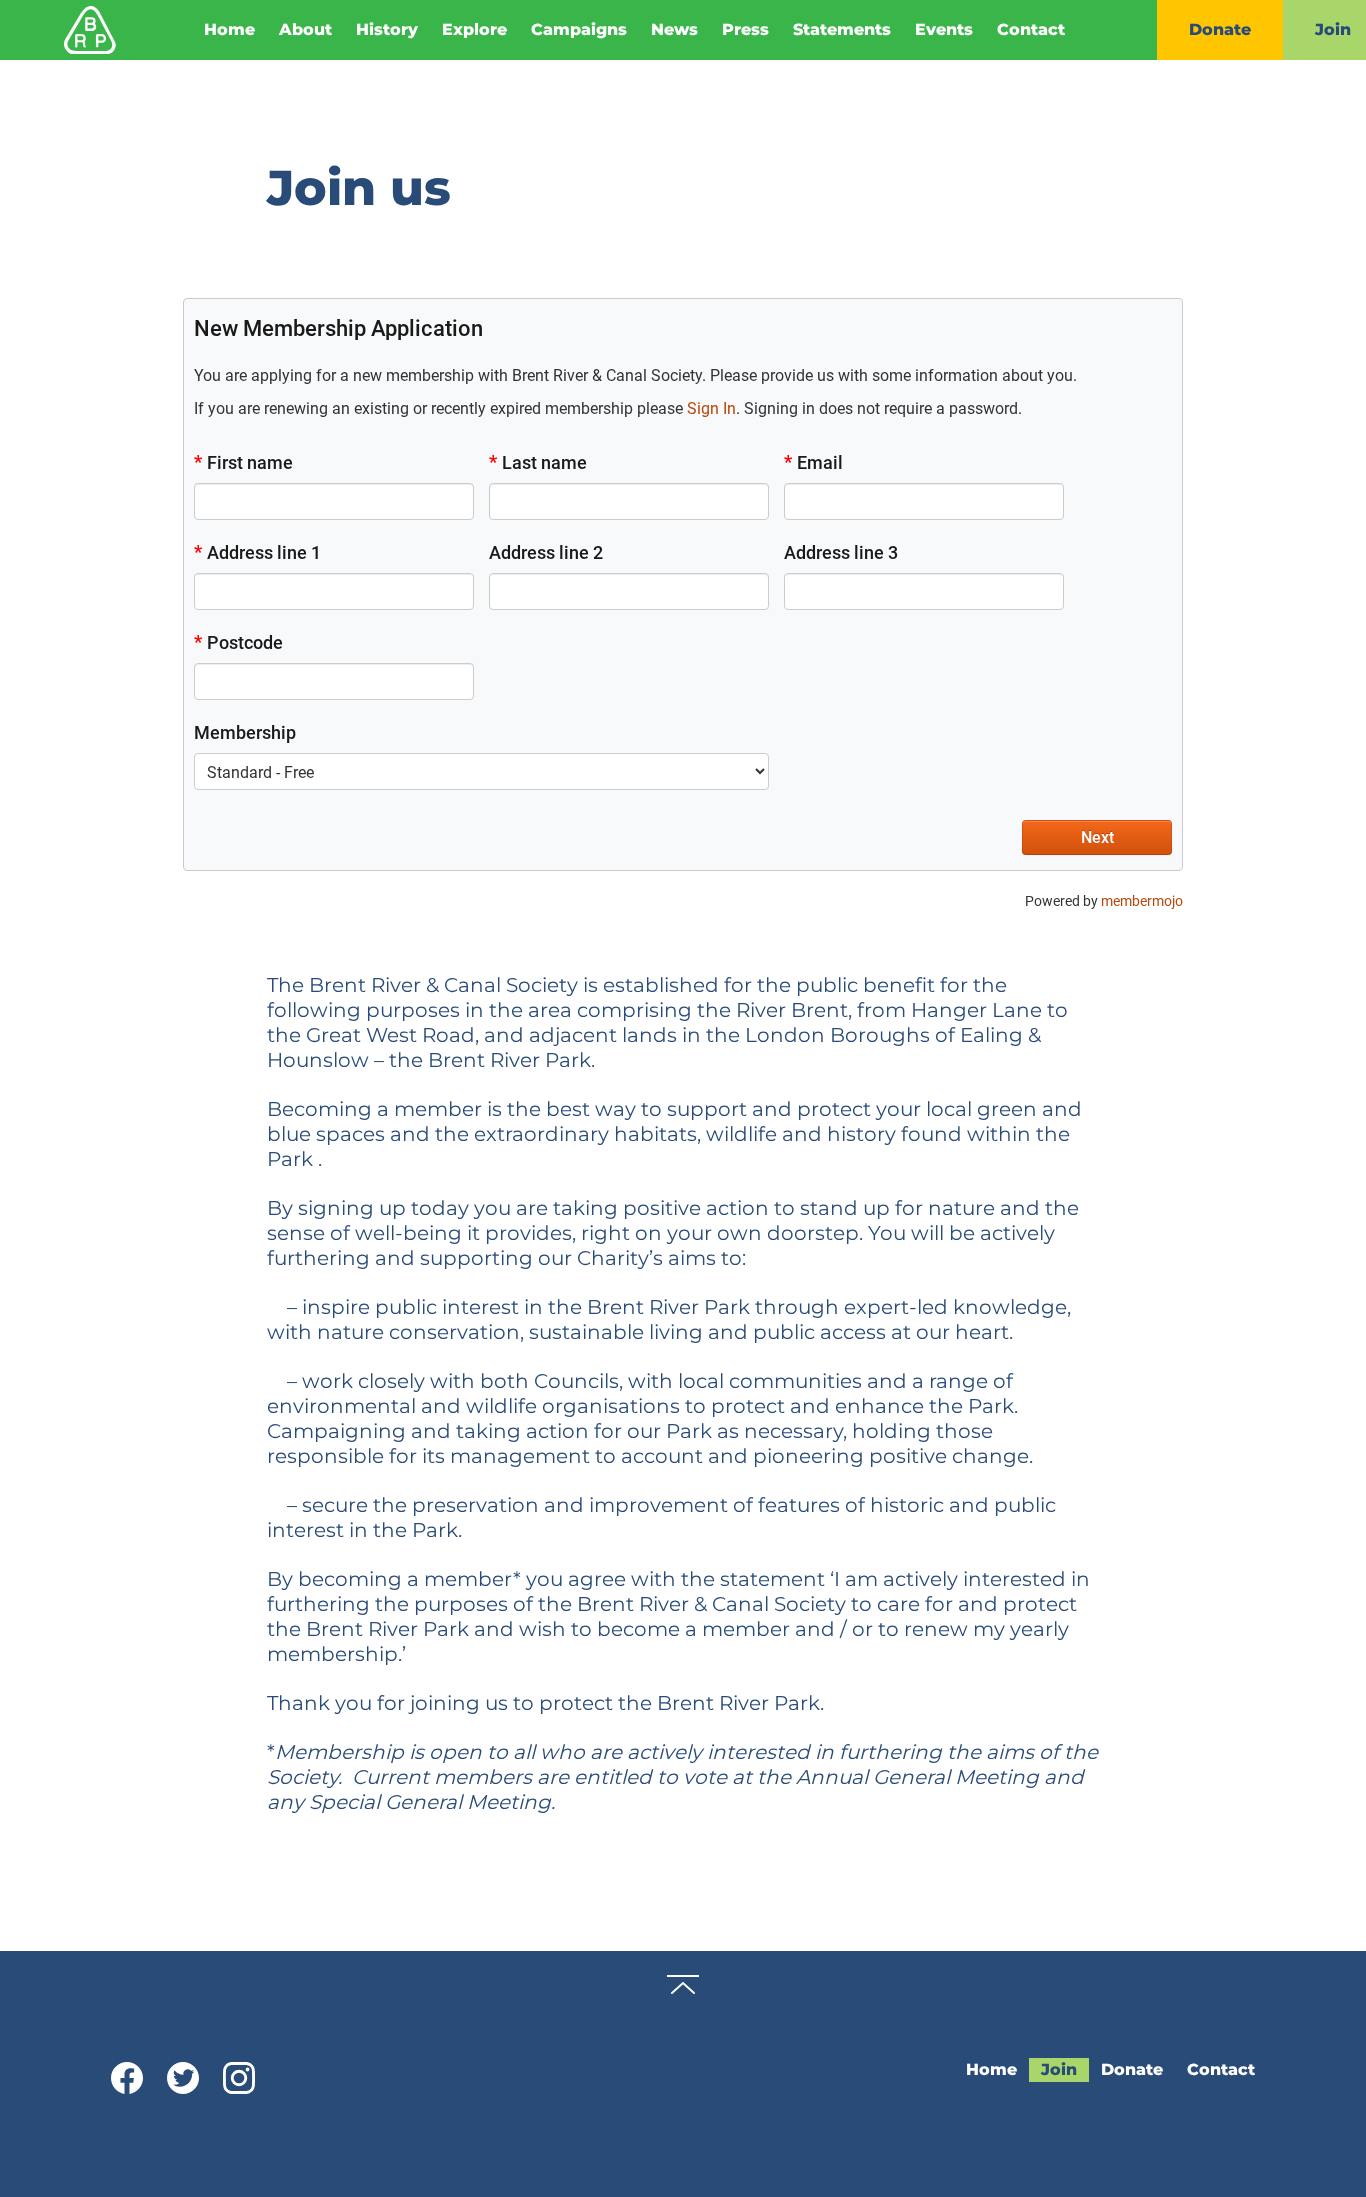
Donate (1220, 29)
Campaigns (579, 29)
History (387, 29)
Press (745, 29)
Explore (474, 29)
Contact (1031, 29)
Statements (842, 29)
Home (229, 29)
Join (1059, 2069)
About (305, 29)
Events (944, 29)
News (674, 29)
